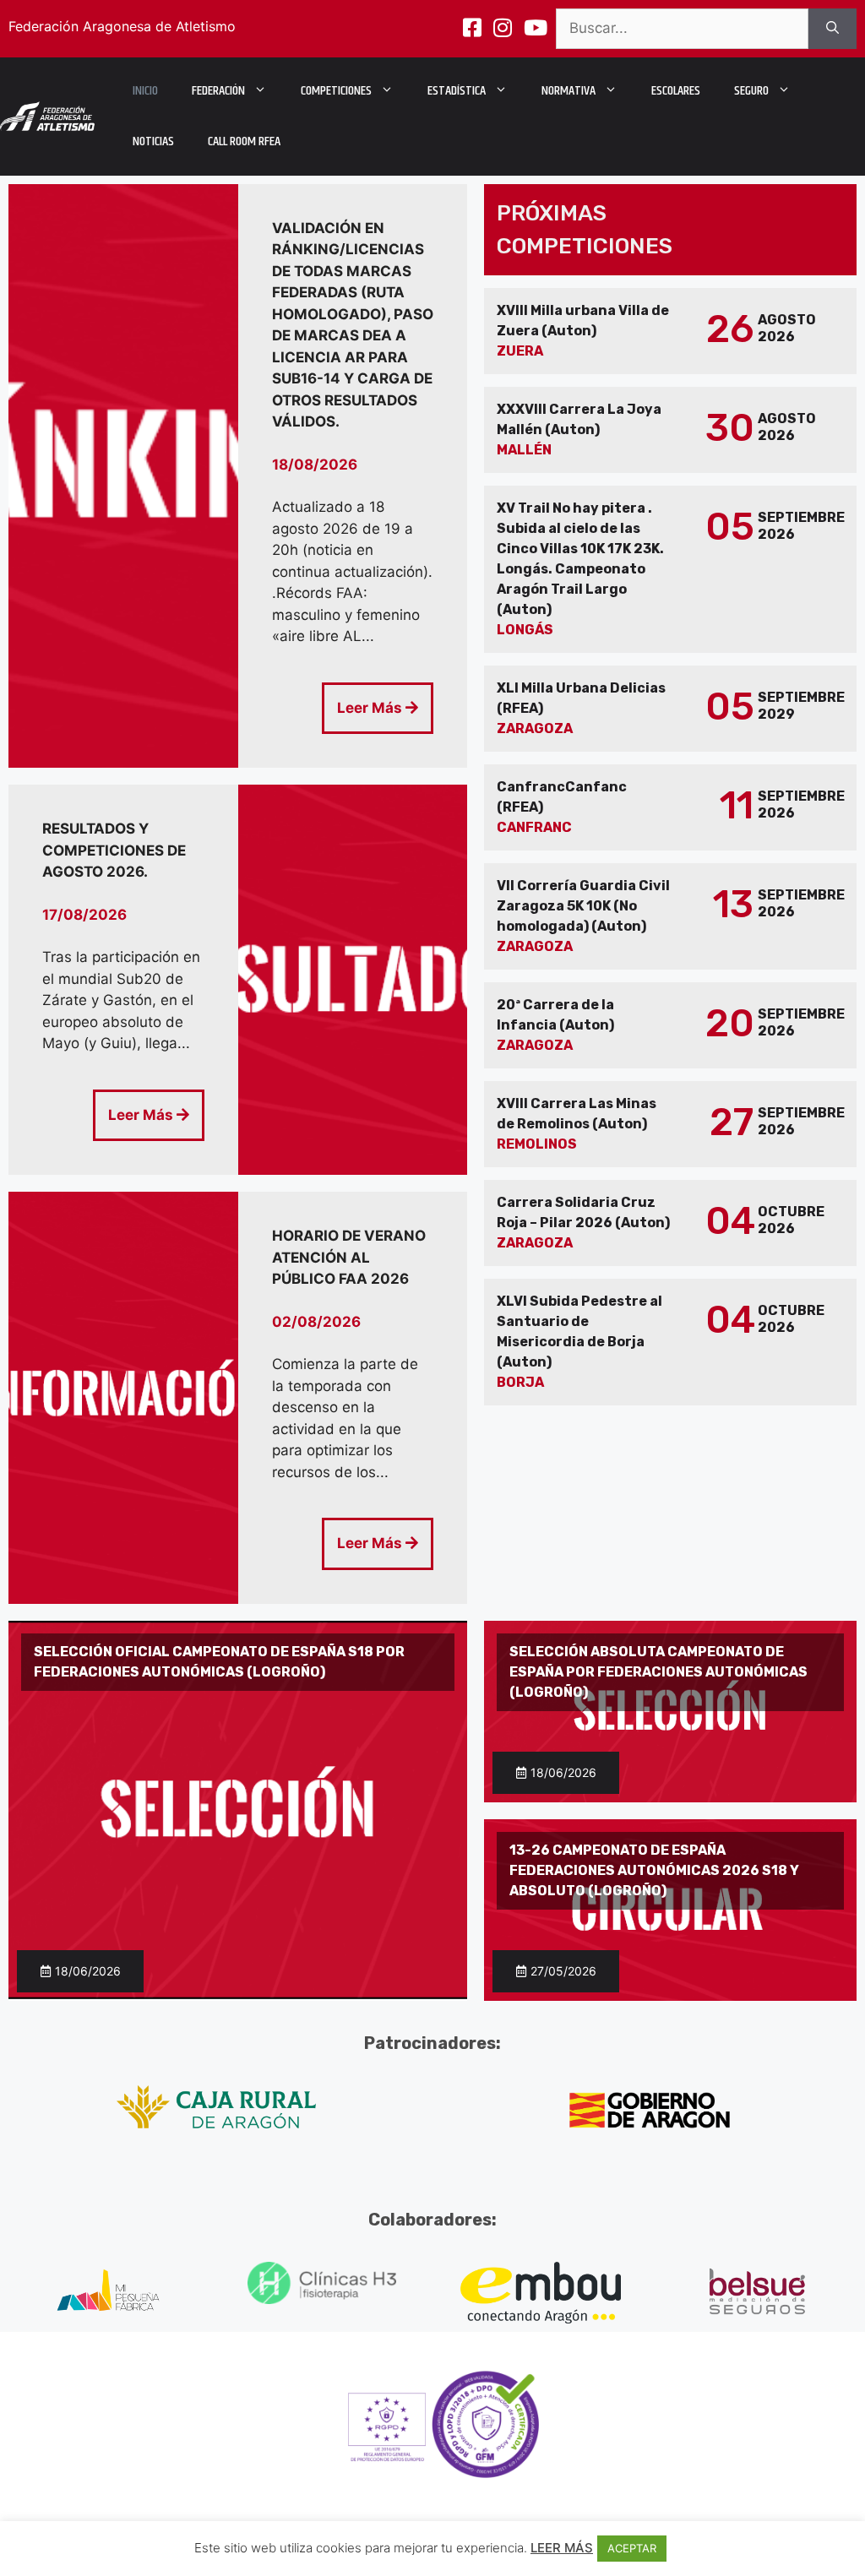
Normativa (569, 91)
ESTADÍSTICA (457, 91)
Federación (218, 91)
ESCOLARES (676, 91)
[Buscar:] (682, 29)
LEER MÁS (562, 2548)
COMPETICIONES (336, 91)
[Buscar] (832, 29)
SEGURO (751, 91)
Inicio (145, 91)
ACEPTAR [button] (632, 2548)
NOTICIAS (153, 141)
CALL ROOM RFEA (244, 141)
